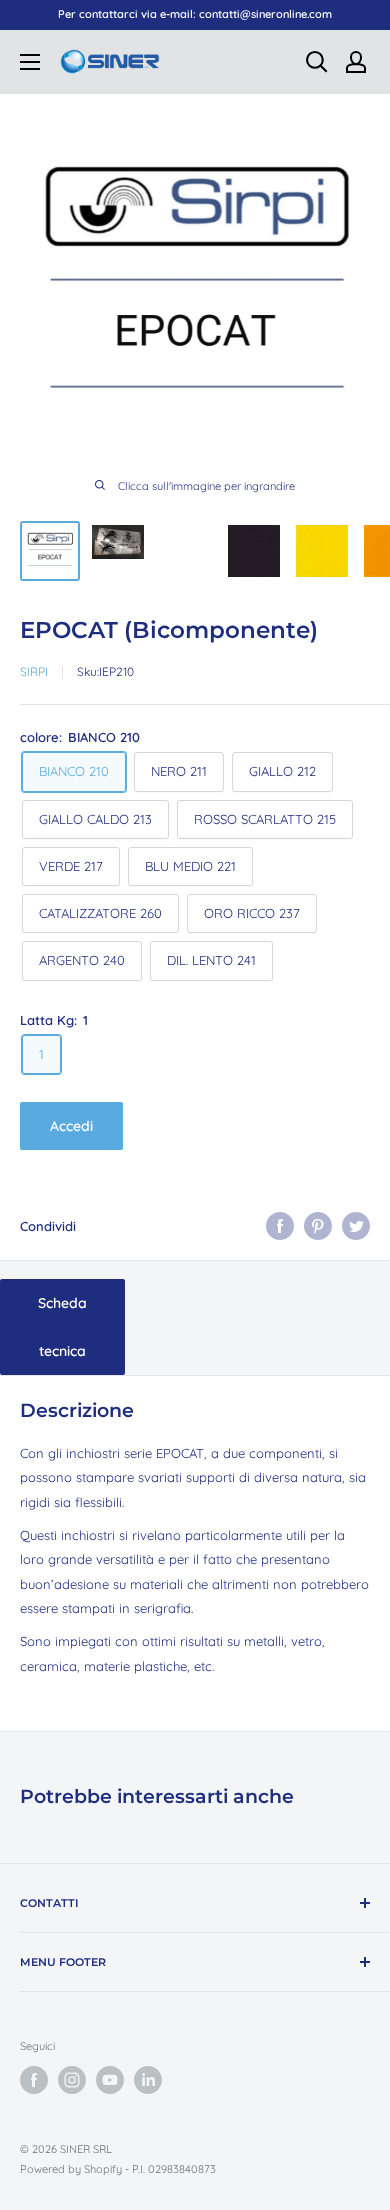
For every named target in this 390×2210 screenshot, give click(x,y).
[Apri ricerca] (317, 62)
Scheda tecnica (62, 1327)
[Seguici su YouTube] (110, 2080)
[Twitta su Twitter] (356, 1226)
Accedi (71, 1126)
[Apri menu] (30, 62)
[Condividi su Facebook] (280, 1226)
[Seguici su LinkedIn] (148, 2080)
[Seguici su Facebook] (34, 2080)
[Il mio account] (356, 62)
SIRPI (34, 671)
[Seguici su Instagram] (72, 2080)
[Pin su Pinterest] (318, 1226)
